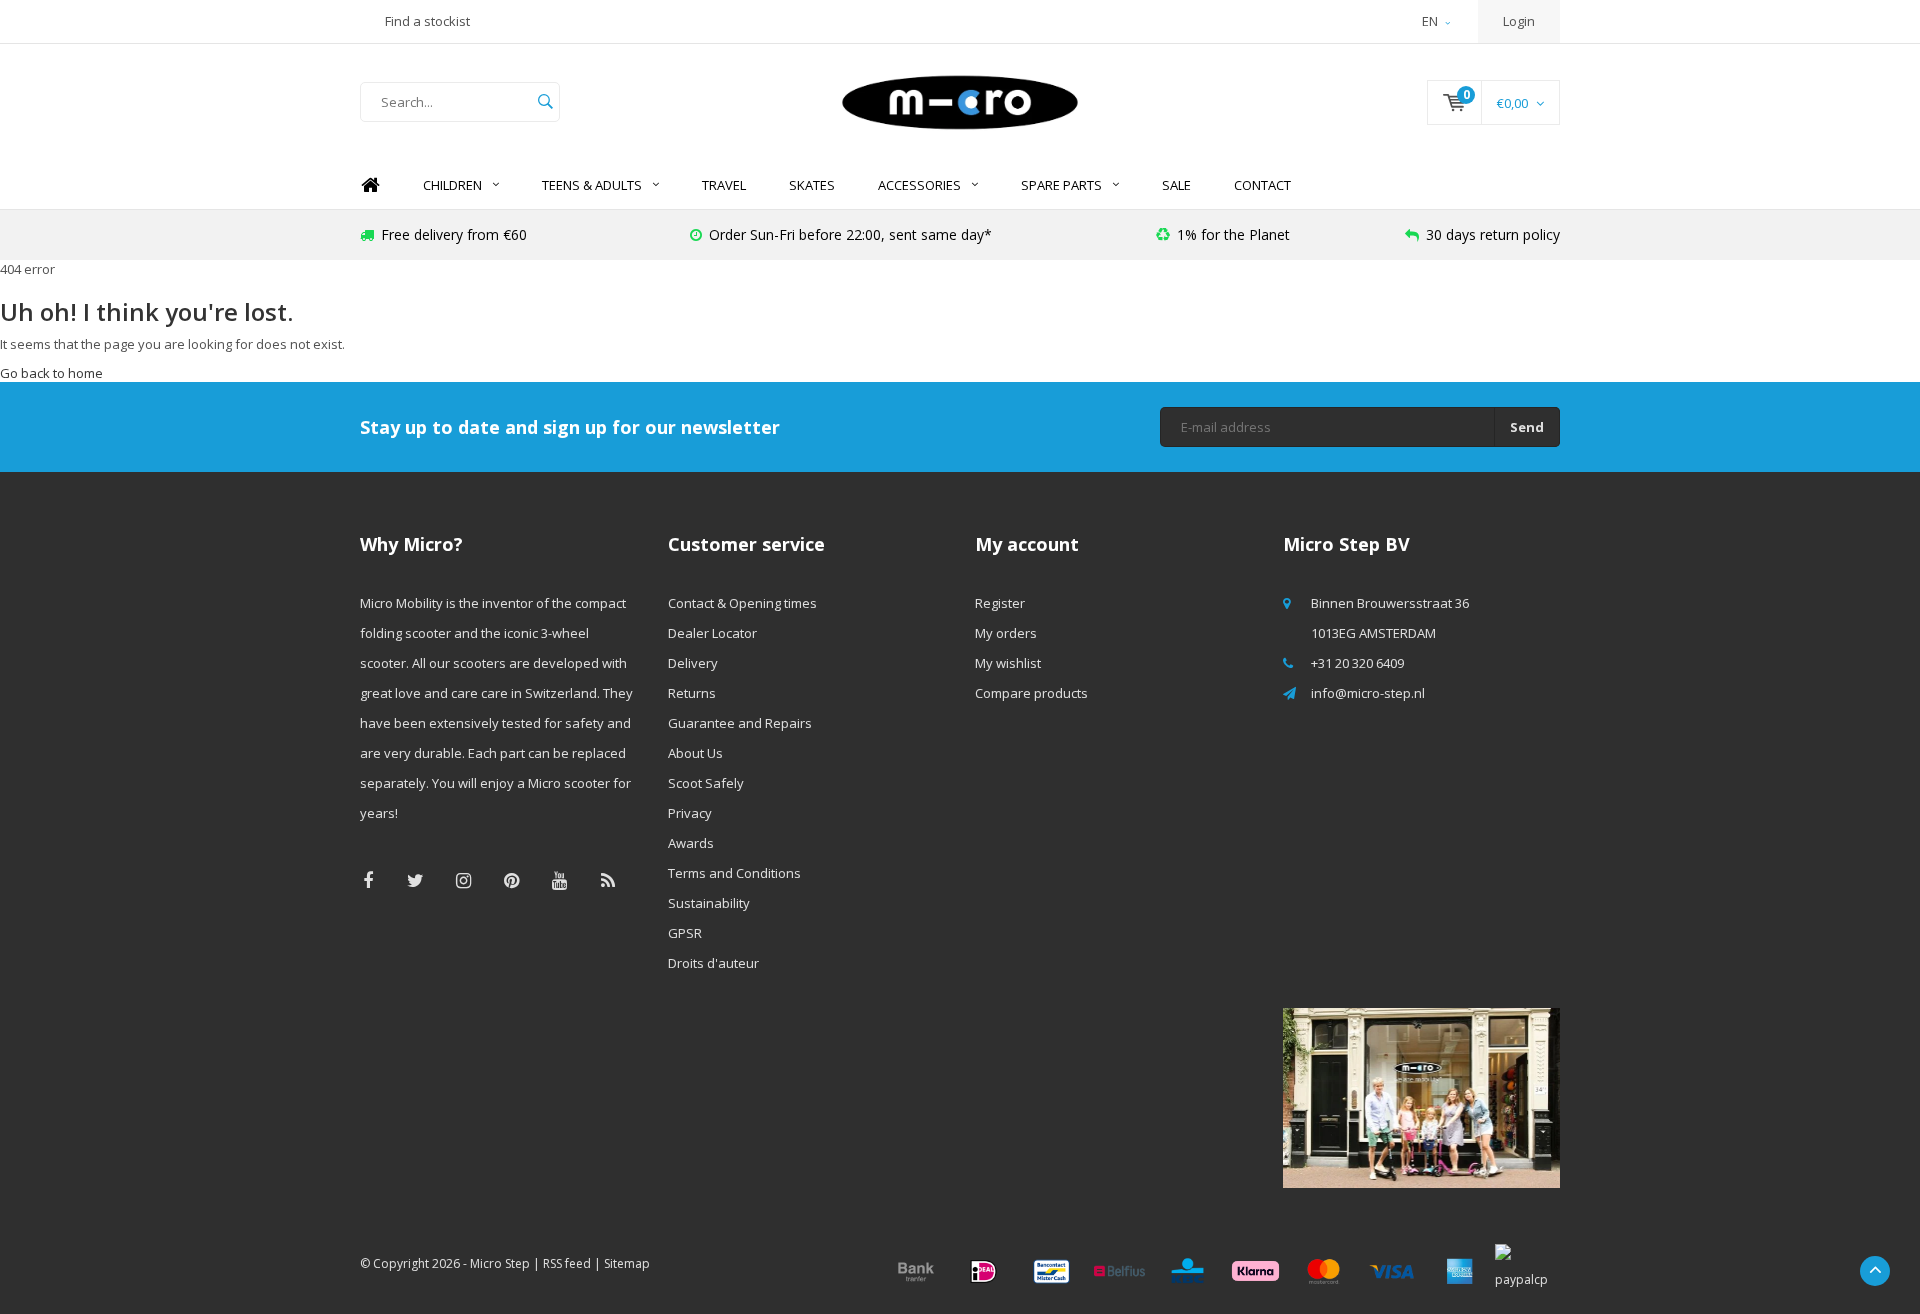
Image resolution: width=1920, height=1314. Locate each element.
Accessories (919, 185)
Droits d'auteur (713, 963)
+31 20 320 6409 (1357, 663)
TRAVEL (724, 185)
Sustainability (709, 903)
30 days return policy (1493, 234)
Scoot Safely (706, 783)
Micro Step (500, 1263)
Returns (692, 693)
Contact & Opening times (742, 603)
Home (370, 185)
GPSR (685, 933)
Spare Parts (1061, 185)
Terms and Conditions (734, 873)
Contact (1262, 185)
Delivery (693, 663)
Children (452, 185)
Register (1000, 603)
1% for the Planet (1233, 234)
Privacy (690, 813)
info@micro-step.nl (1368, 693)
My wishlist (1008, 663)
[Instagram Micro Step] (463, 880)
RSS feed (567, 1263)
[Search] (545, 102)
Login (1519, 21)
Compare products (1031, 693)
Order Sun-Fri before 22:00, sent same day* (850, 234)
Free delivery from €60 (454, 234)
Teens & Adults (592, 185)
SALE (1176, 185)
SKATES (812, 185)
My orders (1006, 633)
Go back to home (51, 373)
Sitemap (627, 1263)
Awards (691, 843)
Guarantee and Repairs (740, 723)
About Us (695, 753)
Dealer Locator (712, 633)
